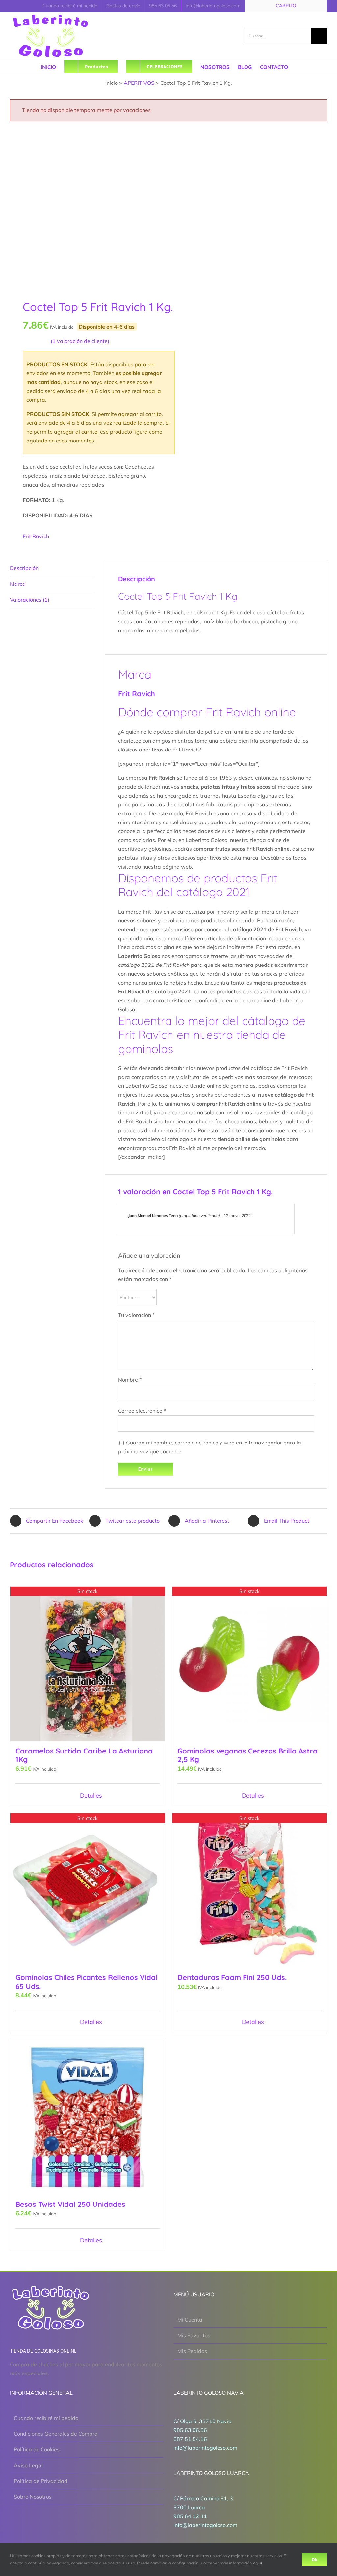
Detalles (91, 1795)
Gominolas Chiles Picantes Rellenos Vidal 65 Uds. (87, 1982)
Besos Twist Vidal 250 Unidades (70, 2204)
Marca (18, 584)
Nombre (130, 1380)
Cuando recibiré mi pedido (46, 2418)
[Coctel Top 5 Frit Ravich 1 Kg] (86, 208)
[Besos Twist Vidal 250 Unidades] (88, 2117)
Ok (315, 2560)
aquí (258, 2563)
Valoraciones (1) (30, 600)
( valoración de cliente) (80, 341)
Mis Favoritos (194, 2335)
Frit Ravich (36, 536)
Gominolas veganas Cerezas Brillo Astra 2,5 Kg (247, 1755)
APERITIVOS (139, 83)
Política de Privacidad (41, 2481)
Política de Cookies (37, 2449)
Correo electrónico (142, 1411)
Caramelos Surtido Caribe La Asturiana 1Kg (84, 1755)
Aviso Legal (28, 2465)
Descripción (24, 568)
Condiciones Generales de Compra (56, 2434)
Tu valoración (136, 1315)
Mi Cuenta (190, 2320)
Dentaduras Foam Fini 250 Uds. (232, 1977)
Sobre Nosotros (33, 2497)
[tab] (51, 568)
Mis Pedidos (192, 2351)
